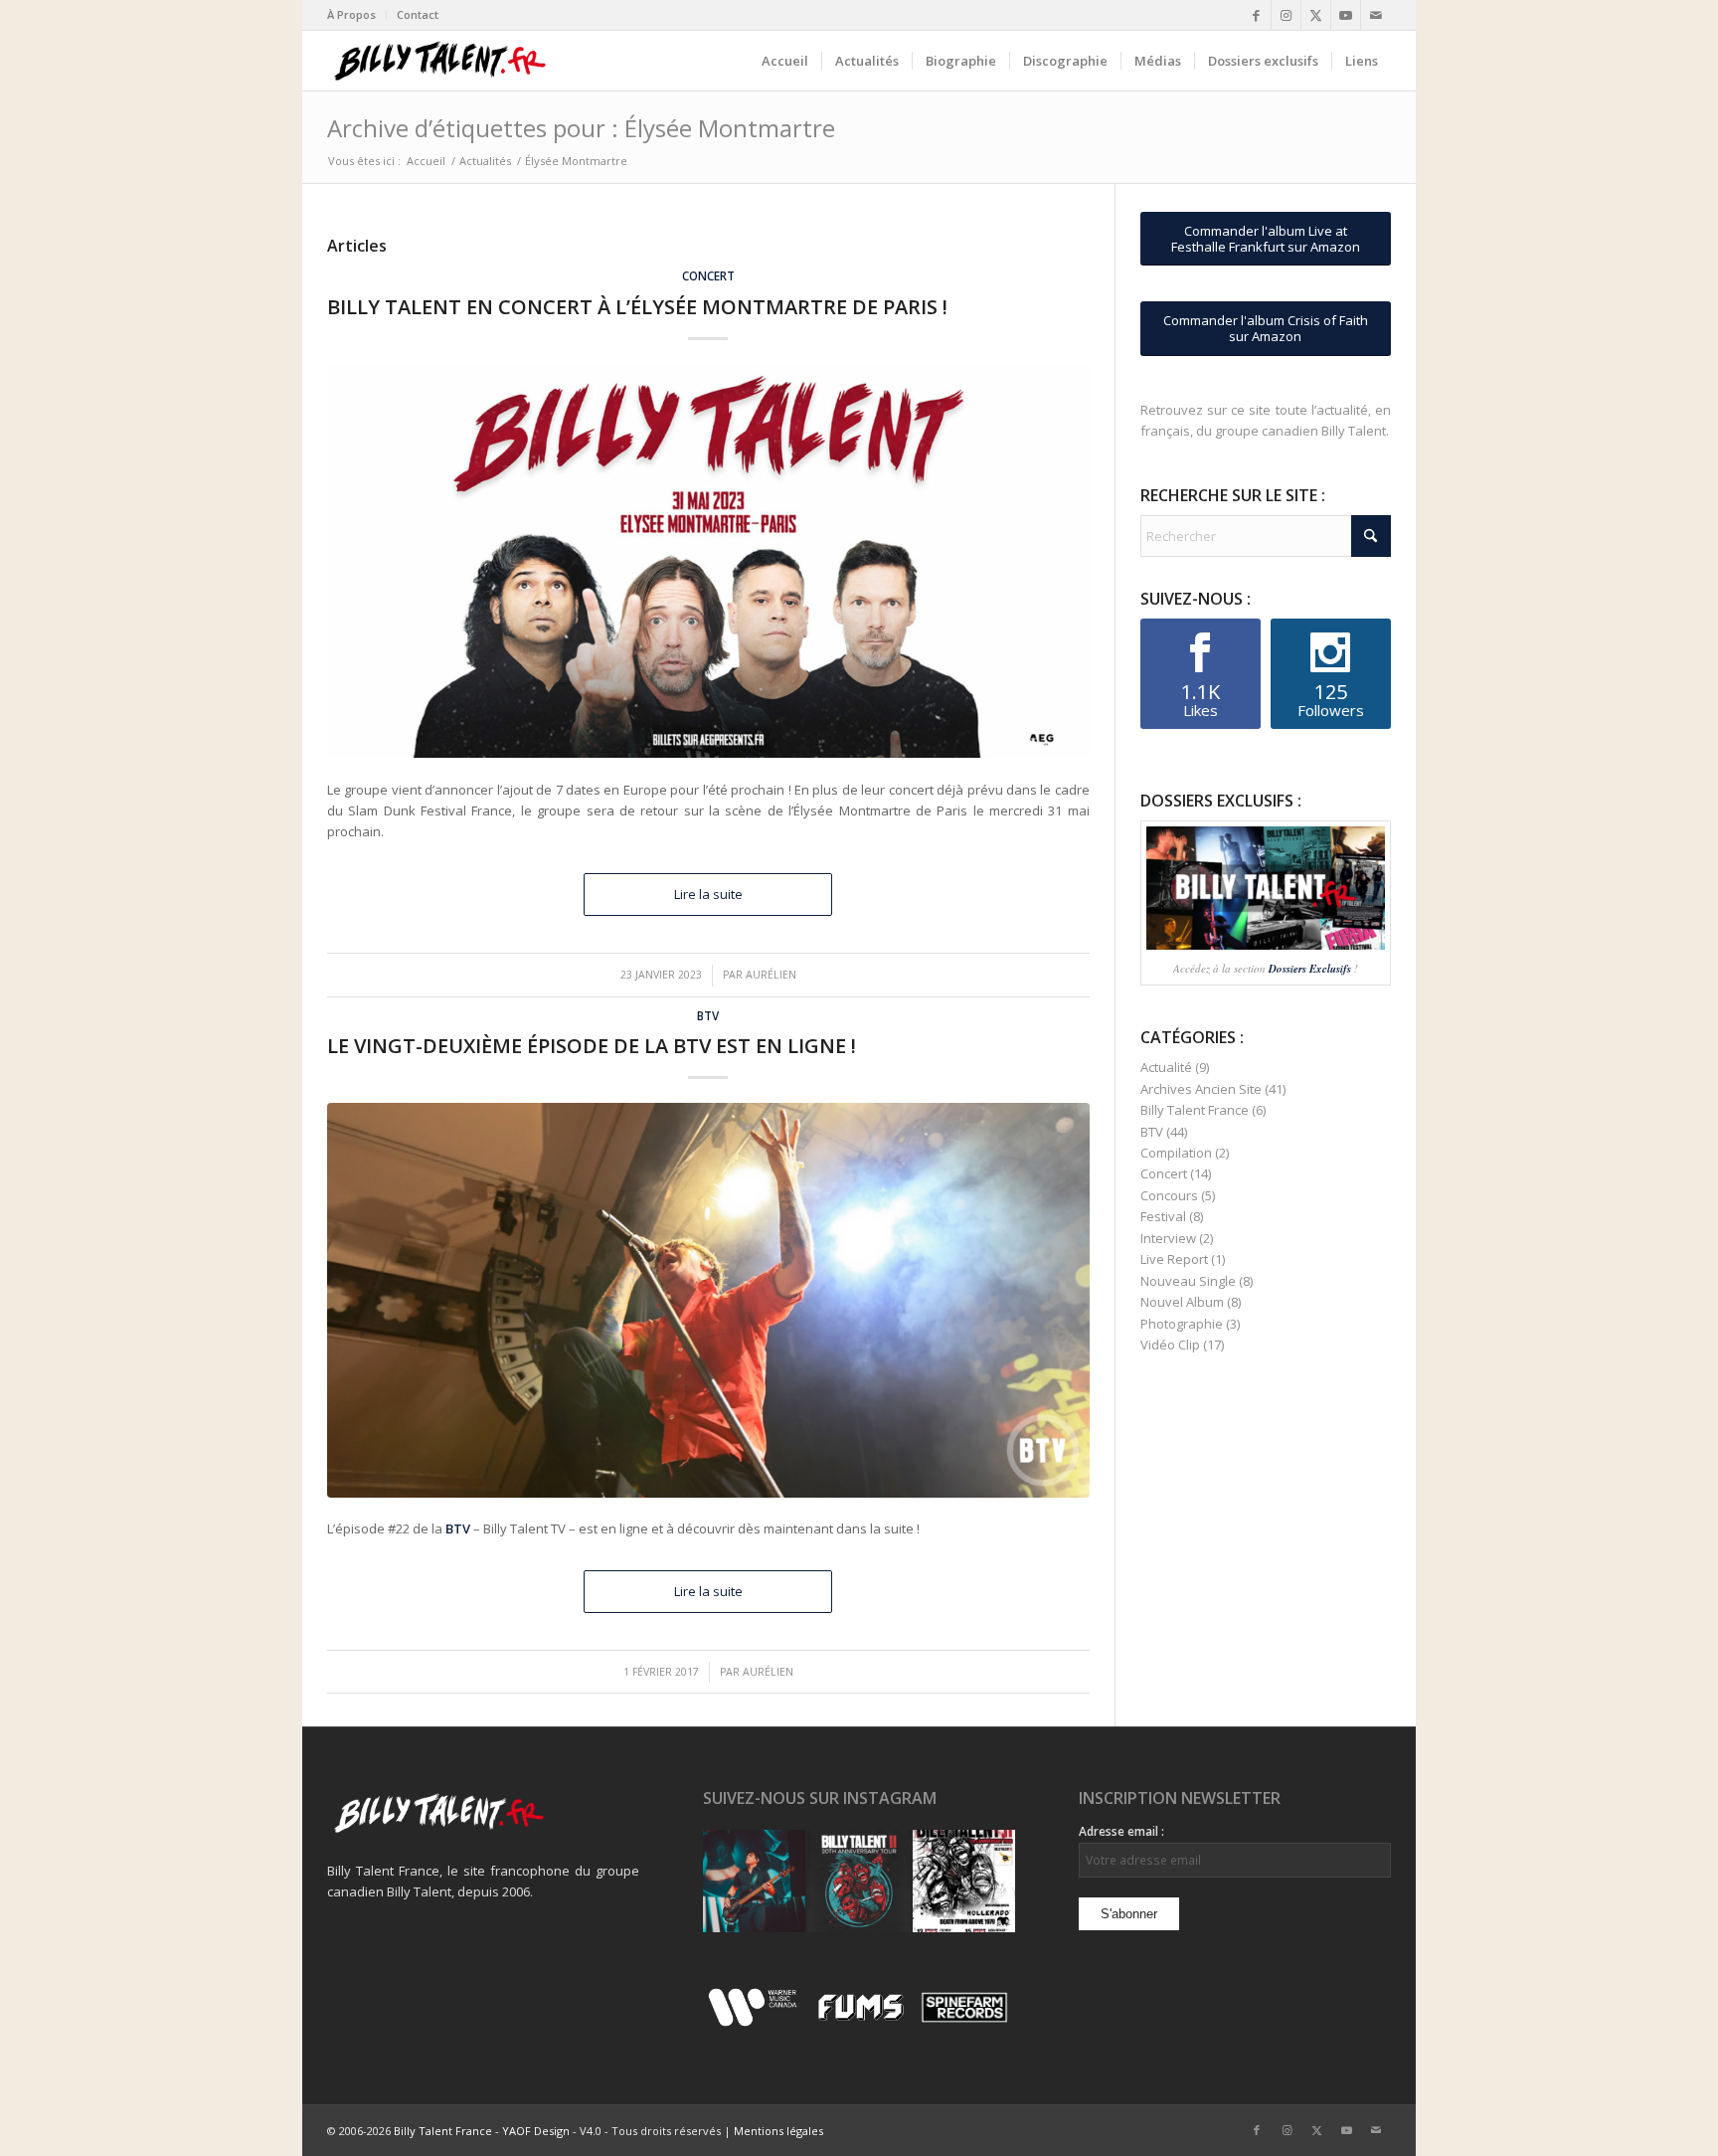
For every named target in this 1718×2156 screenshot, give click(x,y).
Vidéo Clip (1170, 1345)
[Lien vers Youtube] (1346, 15)
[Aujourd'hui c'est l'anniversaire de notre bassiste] (754, 1881)
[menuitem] (357, 15)
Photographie (1182, 1324)
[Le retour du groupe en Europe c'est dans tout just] (964, 1881)
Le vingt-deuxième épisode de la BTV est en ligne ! (592, 1046)
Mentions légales (778, 2131)
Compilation (1176, 1153)
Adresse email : (1121, 1831)
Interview (1168, 1238)
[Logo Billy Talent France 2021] (440, 61)
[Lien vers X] (1316, 15)
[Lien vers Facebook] (1256, 15)
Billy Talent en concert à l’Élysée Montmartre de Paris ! (637, 307)
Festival (1163, 1216)
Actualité (1166, 1067)
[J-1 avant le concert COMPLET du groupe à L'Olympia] (859, 1881)
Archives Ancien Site (1201, 1089)
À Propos (351, 14)
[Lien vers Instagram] (1286, 15)
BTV (708, 1015)
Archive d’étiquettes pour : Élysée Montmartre (581, 128)
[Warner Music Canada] (755, 2023)
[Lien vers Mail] (1376, 15)
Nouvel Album (1182, 1302)
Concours (1169, 1195)
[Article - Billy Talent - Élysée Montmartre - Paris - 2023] (708, 561)
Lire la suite (708, 894)
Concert (708, 275)
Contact (418, 14)
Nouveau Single (1188, 1281)
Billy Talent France (1195, 1110)
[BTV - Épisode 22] (708, 1300)
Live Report (1174, 1259)
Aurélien (771, 975)
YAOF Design (536, 2131)
